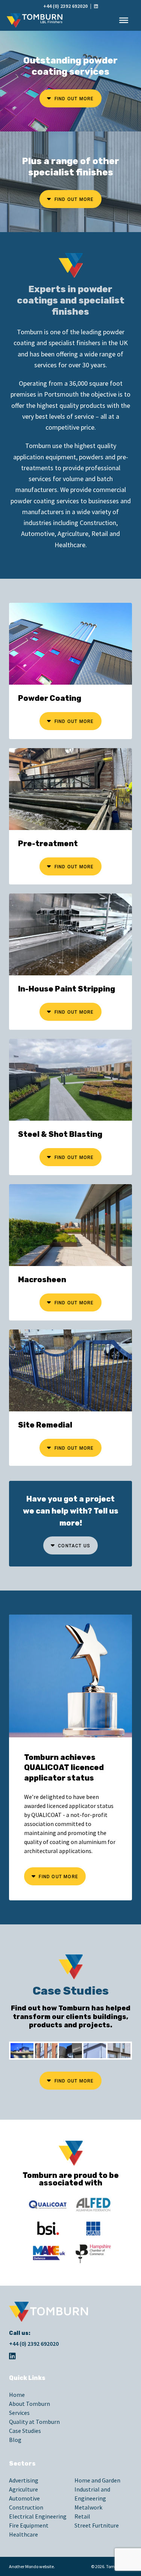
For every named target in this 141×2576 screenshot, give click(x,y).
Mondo (32, 2566)
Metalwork (88, 2507)
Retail (82, 2516)
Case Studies (25, 2431)
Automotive (24, 2498)
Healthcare (23, 2534)
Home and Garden (97, 2480)
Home (17, 2395)
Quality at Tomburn (34, 2422)
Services (19, 2413)
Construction (26, 2507)
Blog (15, 2440)
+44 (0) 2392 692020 (65, 6)
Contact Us (73, 1546)
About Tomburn (30, 2404)
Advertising (24, 2480)
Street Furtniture (97, 2525)
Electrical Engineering (38, 2516)
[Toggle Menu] (124, 20)
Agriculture (23, 2489)
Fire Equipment (29, 2525)
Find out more (74, 99)
